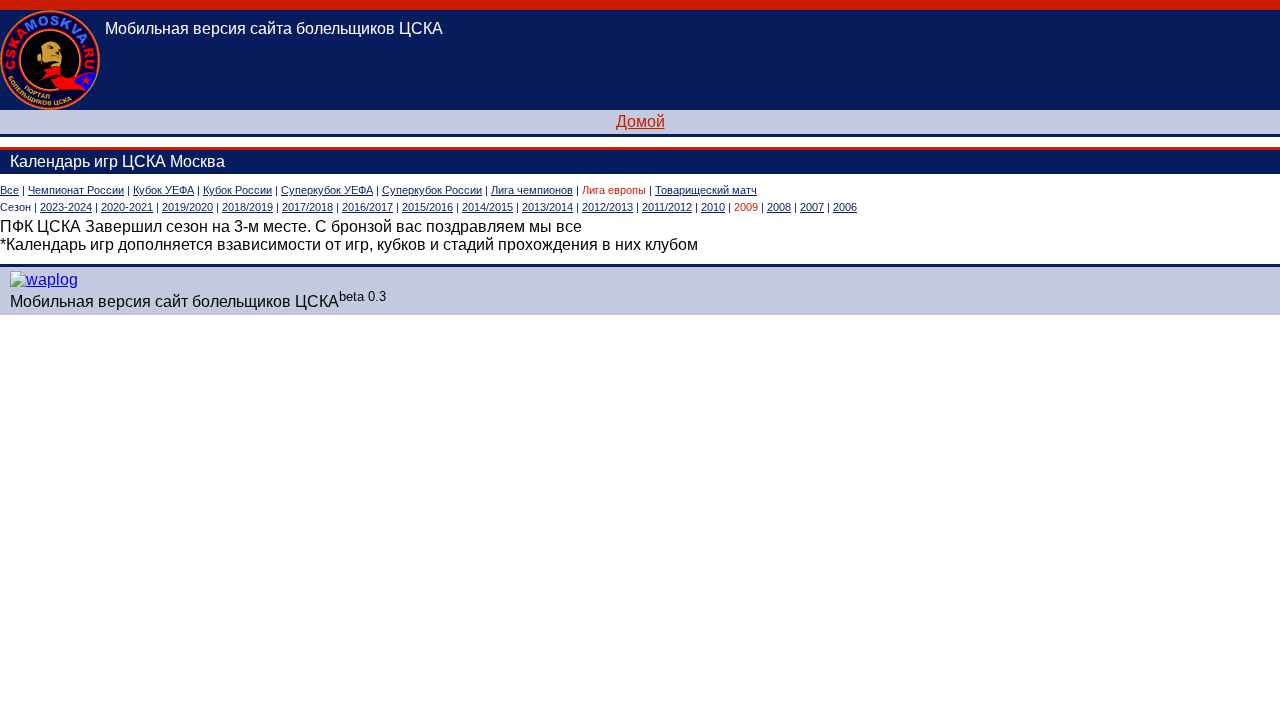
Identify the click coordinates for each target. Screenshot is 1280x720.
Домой (640, 121)
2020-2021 (127, 207)
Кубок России (237, 190)
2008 (779, 207)
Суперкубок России (432, 190)
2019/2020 (187, 207)
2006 (845, 207)
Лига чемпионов (532, 190)
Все (9, 190)
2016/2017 (367, 207)
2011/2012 (667, 207)
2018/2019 (247, 207)
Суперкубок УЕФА (327, 190)
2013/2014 (547, 207)
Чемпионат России (76, 190)
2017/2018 (307, 207)
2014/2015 (487, 207)
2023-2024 (66, 207)
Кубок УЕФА (163, 190)
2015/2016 (427, 207)
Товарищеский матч (706, 190)
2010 (713, 207)
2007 (812, 207)
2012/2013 (607, 207)
